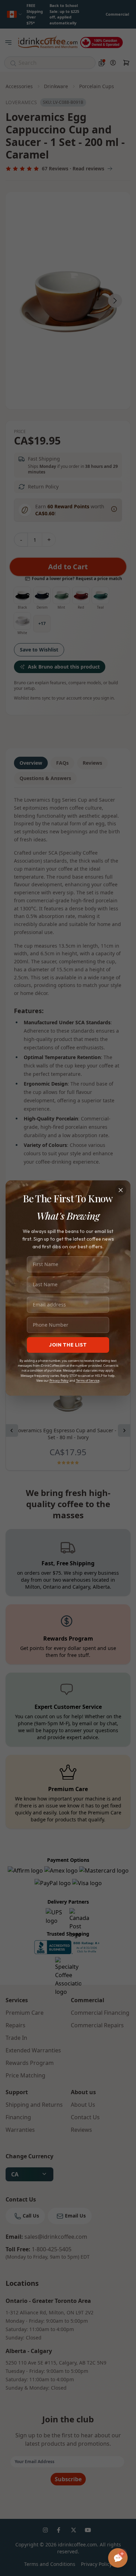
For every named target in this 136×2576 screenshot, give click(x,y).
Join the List (68, 1345)
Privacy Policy (59, 1380)
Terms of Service (88, 1380)
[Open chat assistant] (118, 2558)
